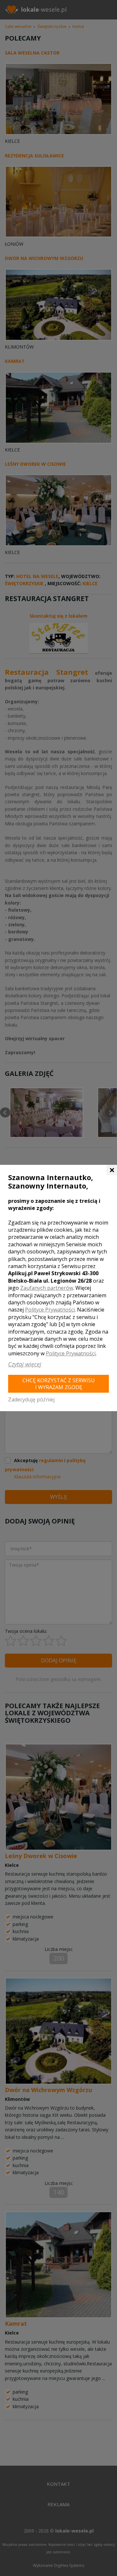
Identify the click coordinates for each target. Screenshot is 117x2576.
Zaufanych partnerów (47, 1288)
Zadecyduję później (31, 1399)
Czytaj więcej (25, 1364)
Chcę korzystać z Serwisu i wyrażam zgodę (59, 1384)
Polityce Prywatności (50, 1310)
